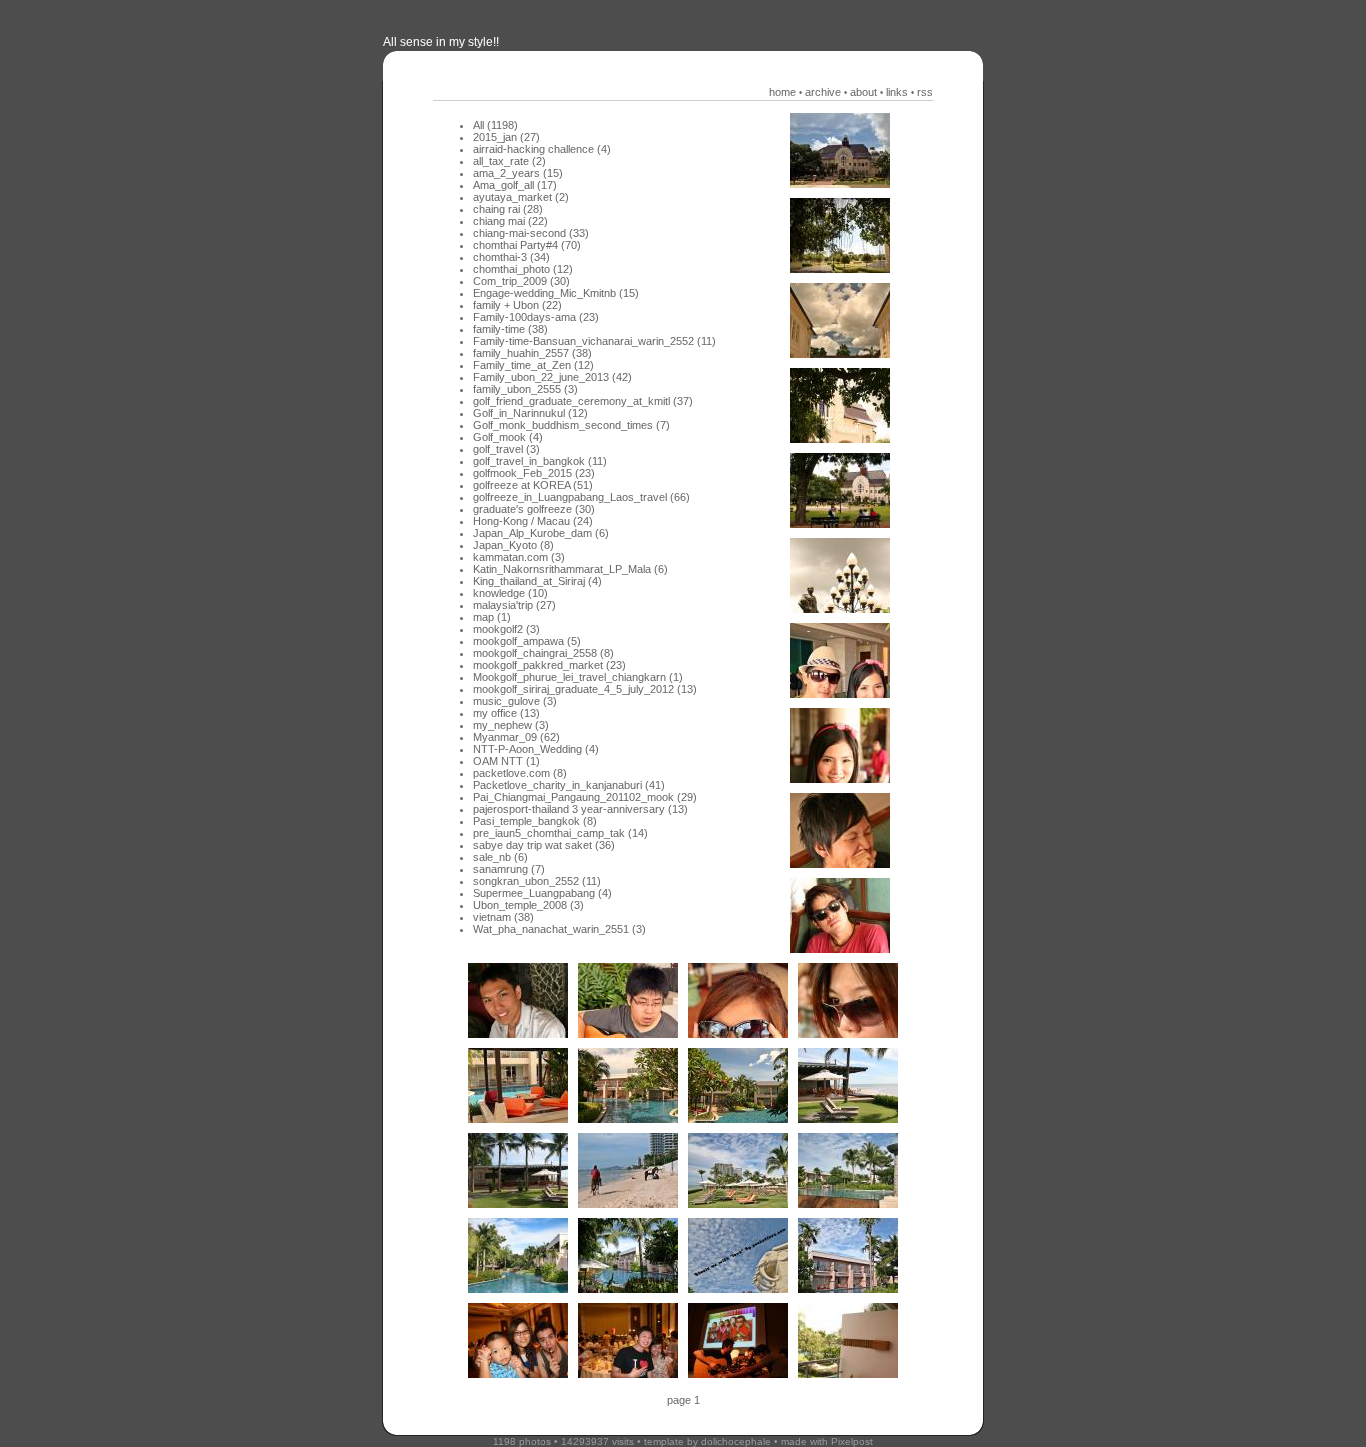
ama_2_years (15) (518, 173)
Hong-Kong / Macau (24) (533, 521)
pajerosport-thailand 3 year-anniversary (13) (580, 809)
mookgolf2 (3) (506, 629)
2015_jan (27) (506, 137)
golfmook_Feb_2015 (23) (534, 473)
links (897, 92)
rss (925, 92)
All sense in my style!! (441, 42)
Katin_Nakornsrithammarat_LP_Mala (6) (570, 569)
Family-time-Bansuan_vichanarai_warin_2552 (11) (594, 341)
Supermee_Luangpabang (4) (542, 893)
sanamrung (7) (509, 869)
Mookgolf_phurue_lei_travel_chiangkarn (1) (578, 677)
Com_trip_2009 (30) (521, 281)
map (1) (492, 617)
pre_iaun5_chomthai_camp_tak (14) (560, 833)
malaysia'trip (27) (514, 605)
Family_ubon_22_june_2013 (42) (552, 377)
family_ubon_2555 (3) (525, 389)
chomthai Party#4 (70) (527, 245)
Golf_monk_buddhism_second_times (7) (571, 425)
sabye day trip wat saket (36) (544, 845)
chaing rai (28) (508, 209)
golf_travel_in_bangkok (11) (540, 461)
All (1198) (495, 125)
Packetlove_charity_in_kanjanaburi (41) (569, 785)
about (863, 92)
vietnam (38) (503, 917)
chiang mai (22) (510, 221)
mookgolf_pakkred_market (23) (549, 665)
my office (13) (506, 713)
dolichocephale (736, 1441)
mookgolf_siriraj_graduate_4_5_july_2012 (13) (585, 689)
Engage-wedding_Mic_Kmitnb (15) (556, 293)
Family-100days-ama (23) (536, 317)
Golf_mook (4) (508, 437)
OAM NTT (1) (506, 761)
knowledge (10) (510, 593)
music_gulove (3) (515, 701)
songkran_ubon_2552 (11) (537, 881)
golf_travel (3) (506, 449)
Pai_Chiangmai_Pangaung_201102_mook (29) (585, 797)
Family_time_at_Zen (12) (533, 365)
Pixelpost (852, 1441)
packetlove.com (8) (520, 773)
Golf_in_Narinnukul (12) (530, 413)
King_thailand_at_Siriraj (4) (537, 581)
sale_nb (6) (500, 857)
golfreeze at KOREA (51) (533, 485)
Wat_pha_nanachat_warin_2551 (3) (559, 929)
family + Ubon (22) (517, 305)
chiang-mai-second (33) (531, 233)
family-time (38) (510, 329)
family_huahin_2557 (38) (532, 353)
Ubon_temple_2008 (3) (528, 905)
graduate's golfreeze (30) (534, 509)
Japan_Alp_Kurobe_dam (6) (541, 533)
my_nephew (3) (511, 725)
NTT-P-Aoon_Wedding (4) (536, 749)
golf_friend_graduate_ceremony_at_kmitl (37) (583, 401)
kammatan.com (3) (519, 557)
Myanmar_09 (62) (516, 737)
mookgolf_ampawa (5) (527, 641)
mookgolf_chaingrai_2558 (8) (543, 653)
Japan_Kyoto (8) (513, 545)
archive (823, 92)
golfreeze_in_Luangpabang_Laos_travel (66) (581, 497)
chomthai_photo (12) (523, 269)
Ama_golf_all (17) (515, 185)
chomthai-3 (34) (511, 257)
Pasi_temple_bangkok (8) (535, 821)
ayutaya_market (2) (521, 197)
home (782, 92)
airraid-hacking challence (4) (542, 149)
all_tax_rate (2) (509, 161)
